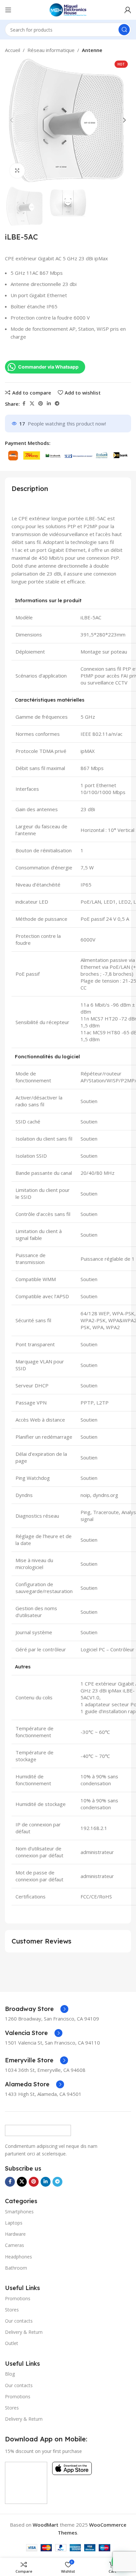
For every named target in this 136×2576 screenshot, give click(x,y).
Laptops (14, 2223)
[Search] (124, 30)
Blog (10, 2374)
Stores (12, 2310)
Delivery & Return (24, 2332)
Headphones (18, 2257)
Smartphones (19, 2212)
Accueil (13, 50)
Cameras (15, 2245)
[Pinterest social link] (41, 404)
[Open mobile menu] (8, 10)
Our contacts (19, 2321)
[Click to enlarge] (17, 171)
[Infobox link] (37, 2009)
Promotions (18, 2298)
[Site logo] (68, 9)
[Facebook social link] (24, 404)
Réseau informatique (51, 50)
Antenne (92, 50)
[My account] (128, 10)
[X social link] (32, 404)
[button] (12, 120)
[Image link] (38, 2130)
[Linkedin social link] (49, 404)
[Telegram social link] (57, 404)
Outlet (12, 2343)
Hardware (15, 2234)
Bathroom (16, 2268)
